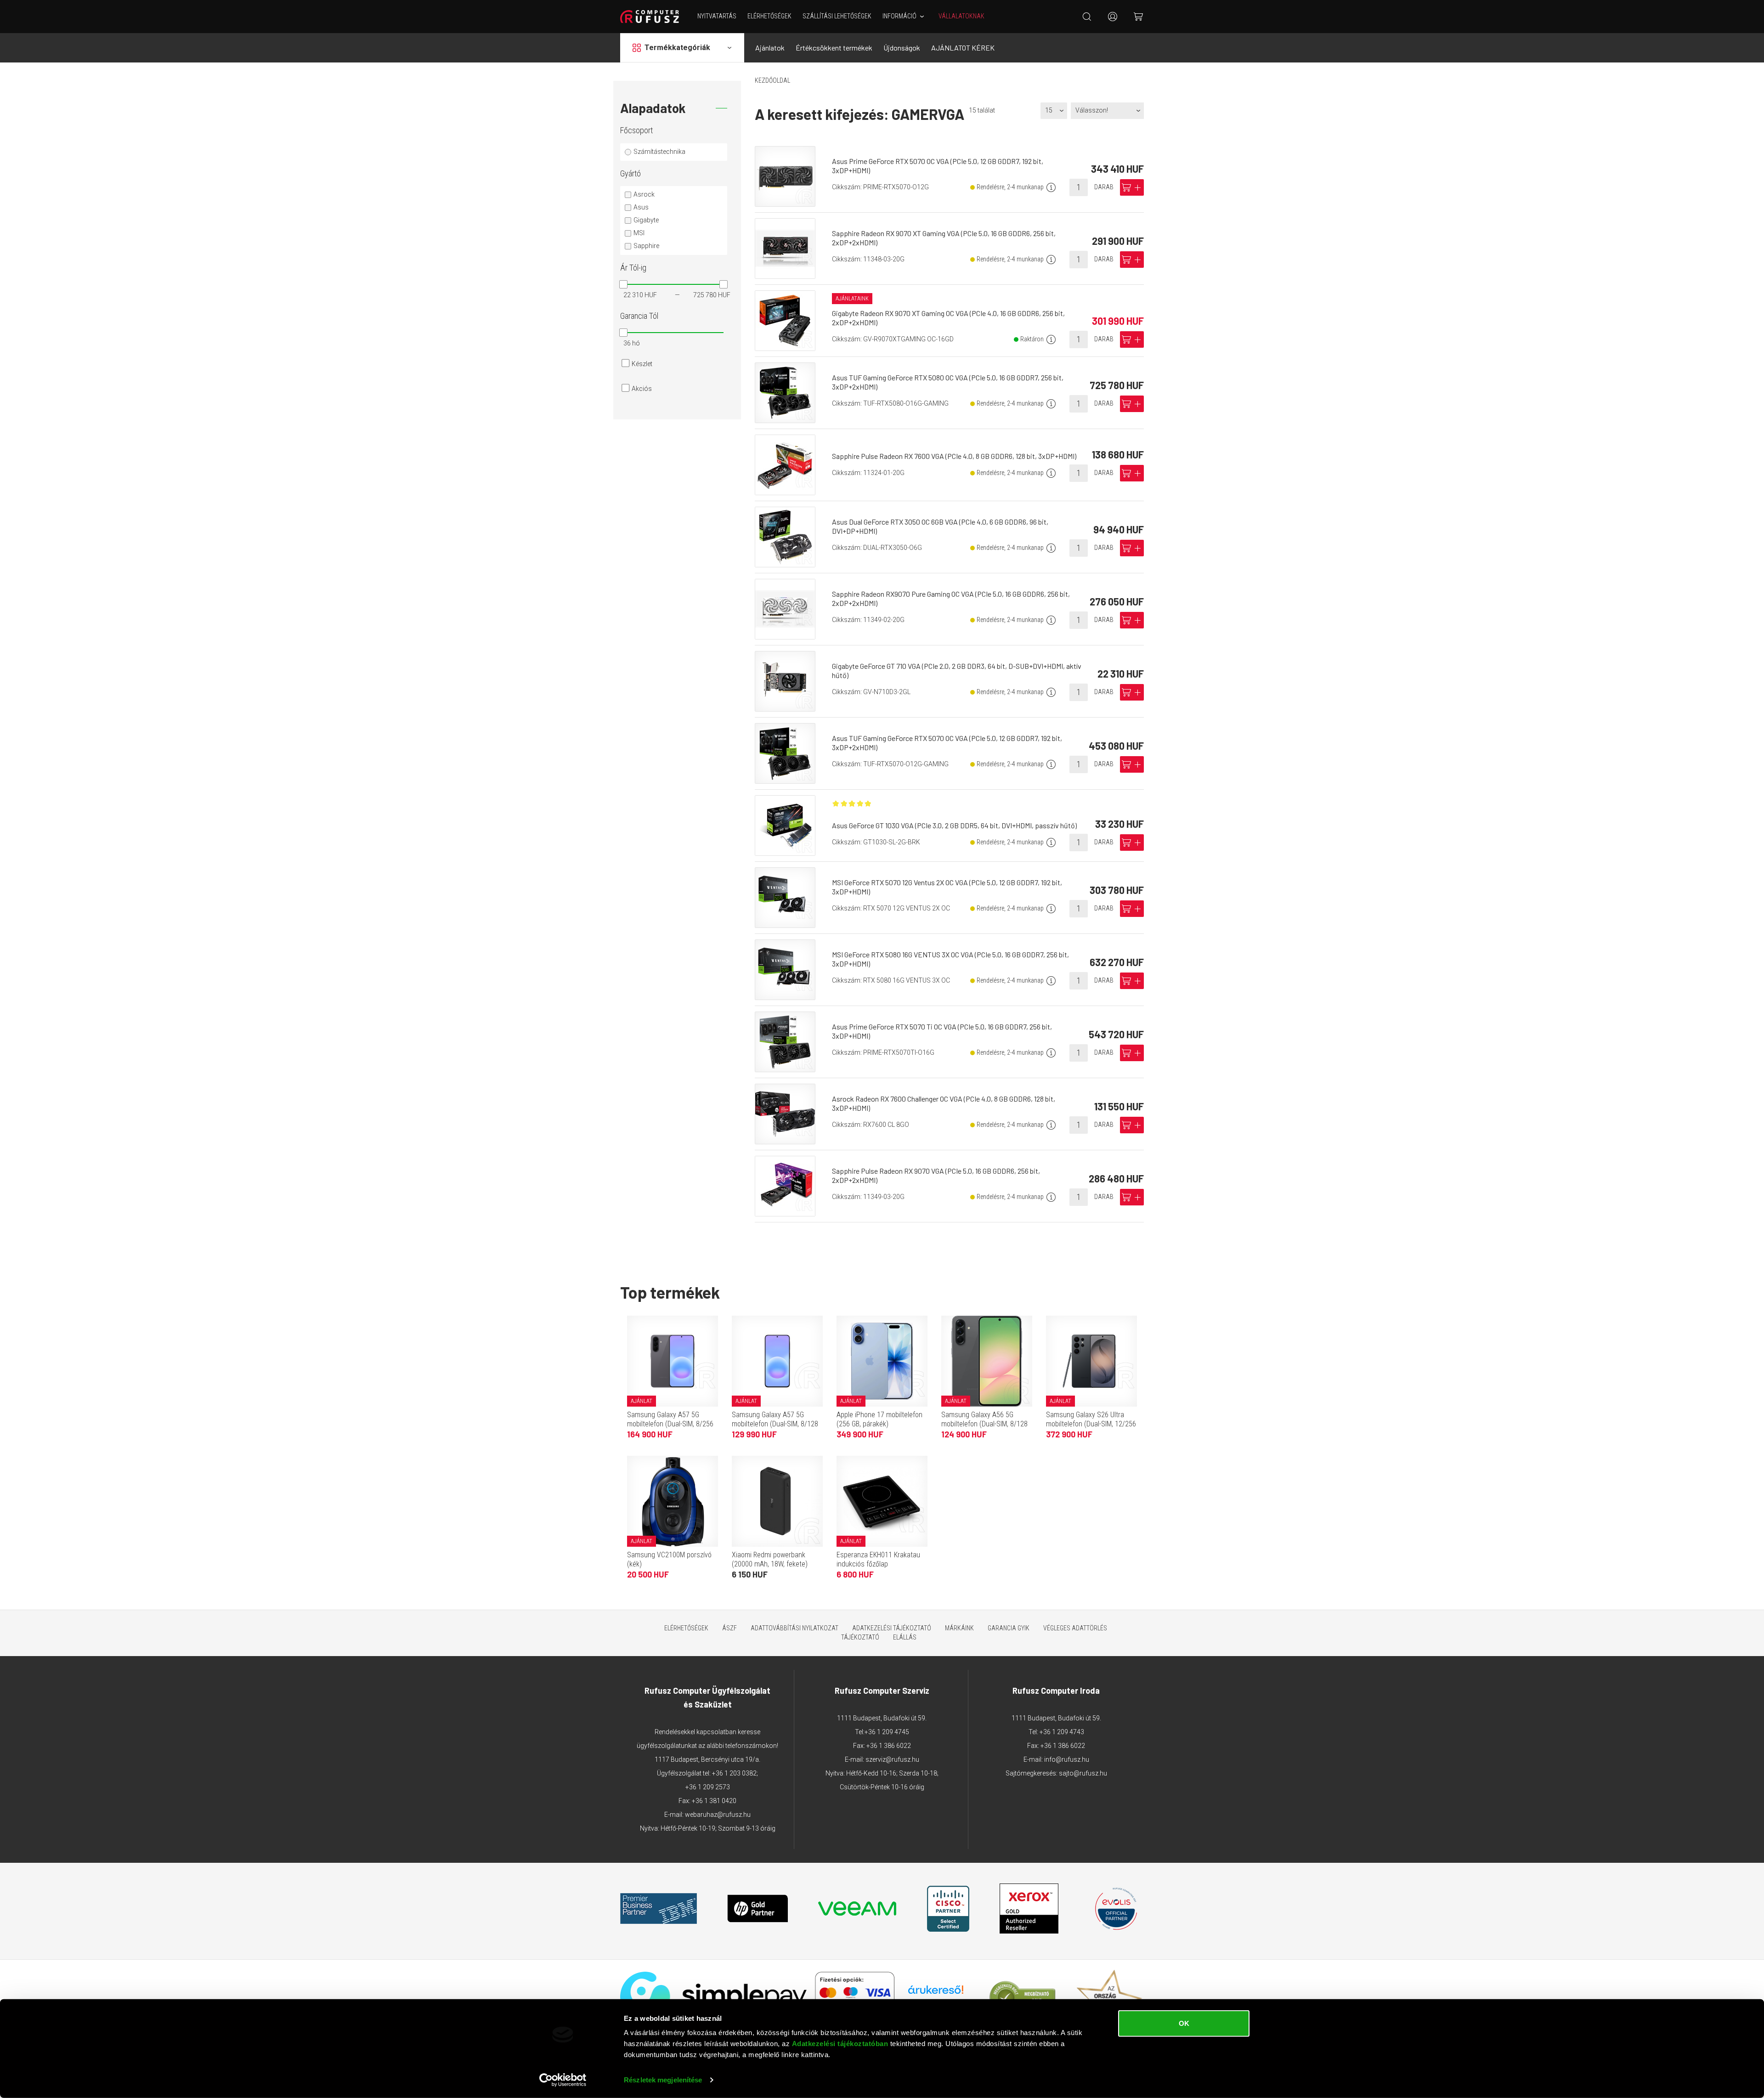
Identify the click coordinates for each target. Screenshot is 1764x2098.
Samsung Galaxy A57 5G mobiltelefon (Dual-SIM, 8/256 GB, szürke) (670, 1424)
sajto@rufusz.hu (1083, 1773)
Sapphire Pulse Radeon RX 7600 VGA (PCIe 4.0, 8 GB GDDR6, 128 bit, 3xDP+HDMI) (954, 456)
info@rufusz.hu (1067, 1759)
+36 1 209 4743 (1062, 1732)
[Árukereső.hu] (936, 1993)
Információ (899, 16)
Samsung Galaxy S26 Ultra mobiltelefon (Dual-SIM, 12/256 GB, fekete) (1091, 1424)
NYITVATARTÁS (717, 16)
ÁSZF (729, 1628)
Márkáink (959, 1628)
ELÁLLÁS (905, 1637)
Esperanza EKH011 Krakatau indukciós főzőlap (878, 1559)
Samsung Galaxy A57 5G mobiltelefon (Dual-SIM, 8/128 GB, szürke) (775, 1424)
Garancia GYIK (1009, 1628)
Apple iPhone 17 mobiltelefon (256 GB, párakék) (879, 1419)
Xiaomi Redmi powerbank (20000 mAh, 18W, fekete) (770, 1559)
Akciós (642, 389)
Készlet (642, 364)
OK (1184, 2023)
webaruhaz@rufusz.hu (718, 1815)
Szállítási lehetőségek (837, 16)
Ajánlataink (852, 299)
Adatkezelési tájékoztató (892, 1628)
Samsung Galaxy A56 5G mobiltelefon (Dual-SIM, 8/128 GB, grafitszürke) (984, 1424)
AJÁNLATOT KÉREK (963, 48)
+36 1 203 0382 (734, 1773)
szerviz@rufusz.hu (892, 1759)
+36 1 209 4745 (887, 1732)
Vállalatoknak (961, 16)
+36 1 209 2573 (708, 1787)
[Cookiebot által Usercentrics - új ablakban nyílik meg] (563, 2080)
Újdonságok (902, 48)
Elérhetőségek (769, 16)
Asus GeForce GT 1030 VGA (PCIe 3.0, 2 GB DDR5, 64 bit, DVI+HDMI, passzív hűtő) (954, 825)
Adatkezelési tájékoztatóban (840, 2044)
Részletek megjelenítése (663, 2080)
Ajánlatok (770, 48)
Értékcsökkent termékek (834, 48)
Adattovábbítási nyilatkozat (794, 1628)
